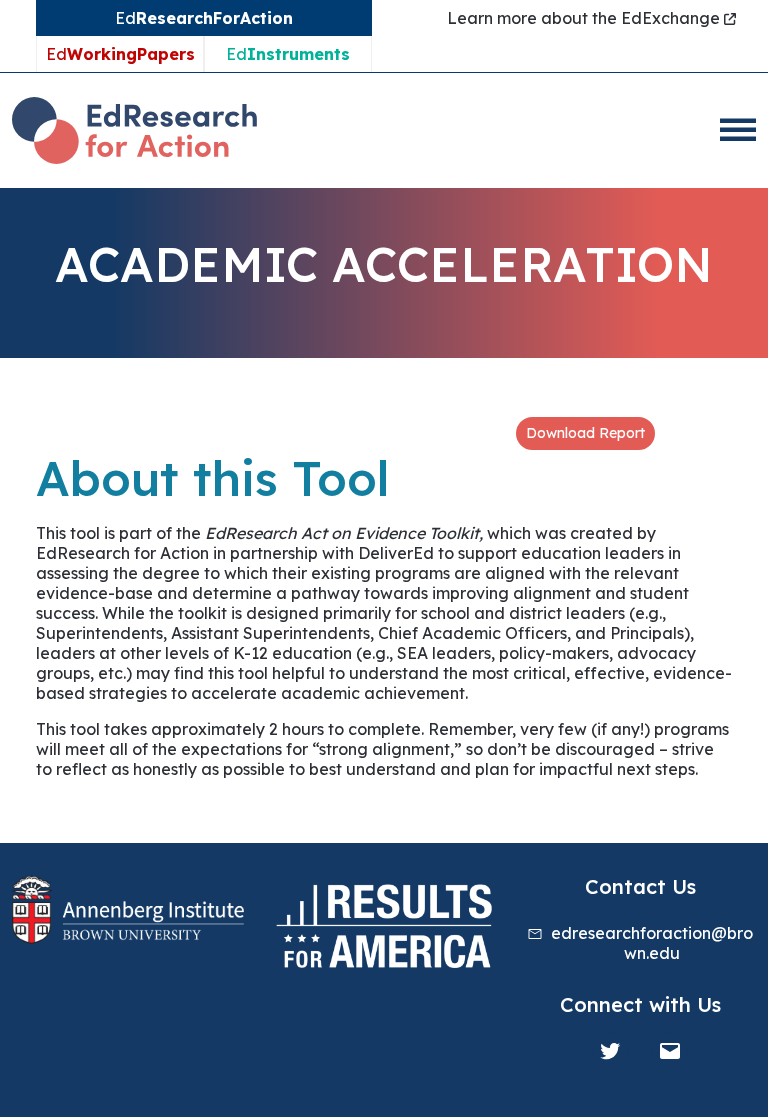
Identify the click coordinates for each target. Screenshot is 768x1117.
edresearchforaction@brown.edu (652, 943)
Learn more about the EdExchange (585, 18)
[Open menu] (738, 130)
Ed (120, 54)
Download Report (585, 433)
